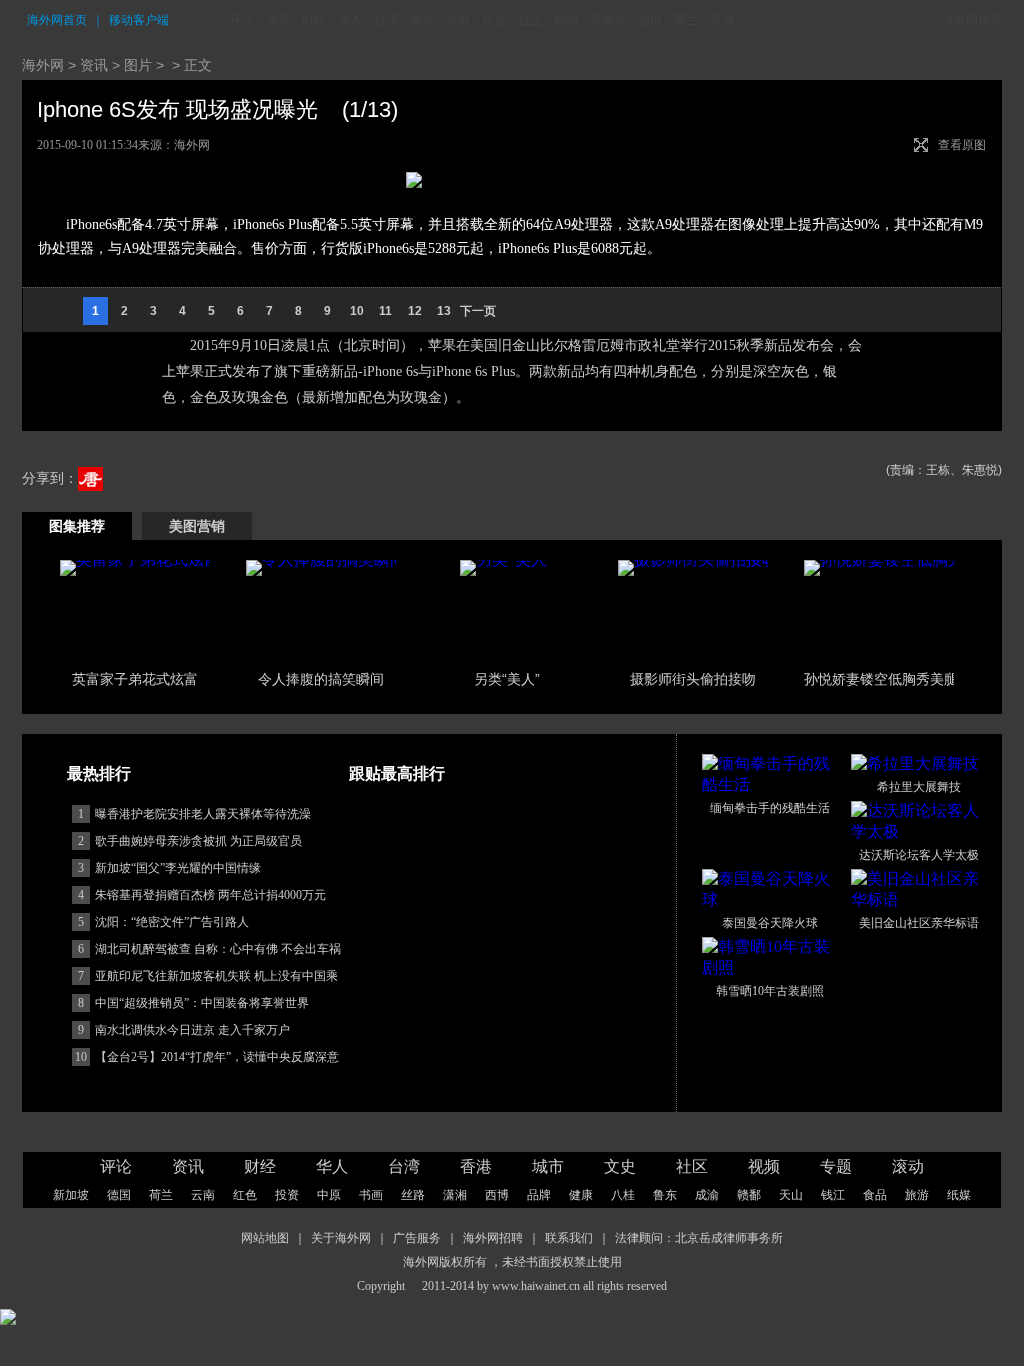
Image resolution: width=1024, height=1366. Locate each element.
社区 (530, 20)
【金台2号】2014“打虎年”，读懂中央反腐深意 (217, 1057)
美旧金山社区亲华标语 (919, 923)
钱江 (833, 1195)
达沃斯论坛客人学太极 (919, 855)
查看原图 (962, 145)
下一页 (478, 311)
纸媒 (959, 1195)
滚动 (722, 20)
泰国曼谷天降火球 (770, 923)
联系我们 (569, 1238)
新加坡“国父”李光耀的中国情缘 (178, 868)
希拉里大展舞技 (919, 787)
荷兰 (686, 20)
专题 (836, 1166)
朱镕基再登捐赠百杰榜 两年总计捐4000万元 (210, 895)
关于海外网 (341, 1238)
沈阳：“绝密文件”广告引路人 (172, 922)
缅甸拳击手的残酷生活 (770, 808)
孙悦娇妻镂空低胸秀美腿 (881, 679)
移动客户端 (139, 20)
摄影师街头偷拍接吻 (693, 679)
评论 (242, 20)
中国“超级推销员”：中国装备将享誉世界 (202, 1003)
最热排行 (99, 773)
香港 (422, 20)
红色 (245, 1195)
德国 (650, 20)
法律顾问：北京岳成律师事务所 (699, 1238)
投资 (287, 1195)
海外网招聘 (493, 1238)
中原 (329, 1195)
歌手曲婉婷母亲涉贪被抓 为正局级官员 (198, 841)
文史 (620, 1166)
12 (415, 311)
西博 (497, 1195)
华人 (350, 20)
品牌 (539, 1195)
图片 (138, 65)
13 (444, 311)
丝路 (413, 1195)
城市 (458, 20)
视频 (566, 20)
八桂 (623, 1195)
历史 (494, 20)
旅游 (917, 1195)
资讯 (278, 20)
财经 (314, 20)
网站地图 (265, 1238)
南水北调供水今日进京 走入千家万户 (192, 1030)
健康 (581, 1195)
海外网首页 (57, 20)
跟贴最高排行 (397, 773)
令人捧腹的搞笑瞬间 (321, 679)
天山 (791, 1195)
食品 (875, 1195)
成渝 (707, 1195)
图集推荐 (77, 526)
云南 (203, 1195)
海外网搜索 (972, 20)
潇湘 (455, 1195)
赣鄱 (749, 1195)
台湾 (386, 20)
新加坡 (608, 20)
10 (357, 311)
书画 (371, 1195)
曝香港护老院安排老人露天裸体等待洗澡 (203, 814)
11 (385, 311)
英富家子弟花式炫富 (135, 679)
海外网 (43, 65)
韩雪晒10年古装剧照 (770, 991)
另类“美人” (507, 679)
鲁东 (665, 1195)
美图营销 (197, 526)
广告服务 (417, 1238)
